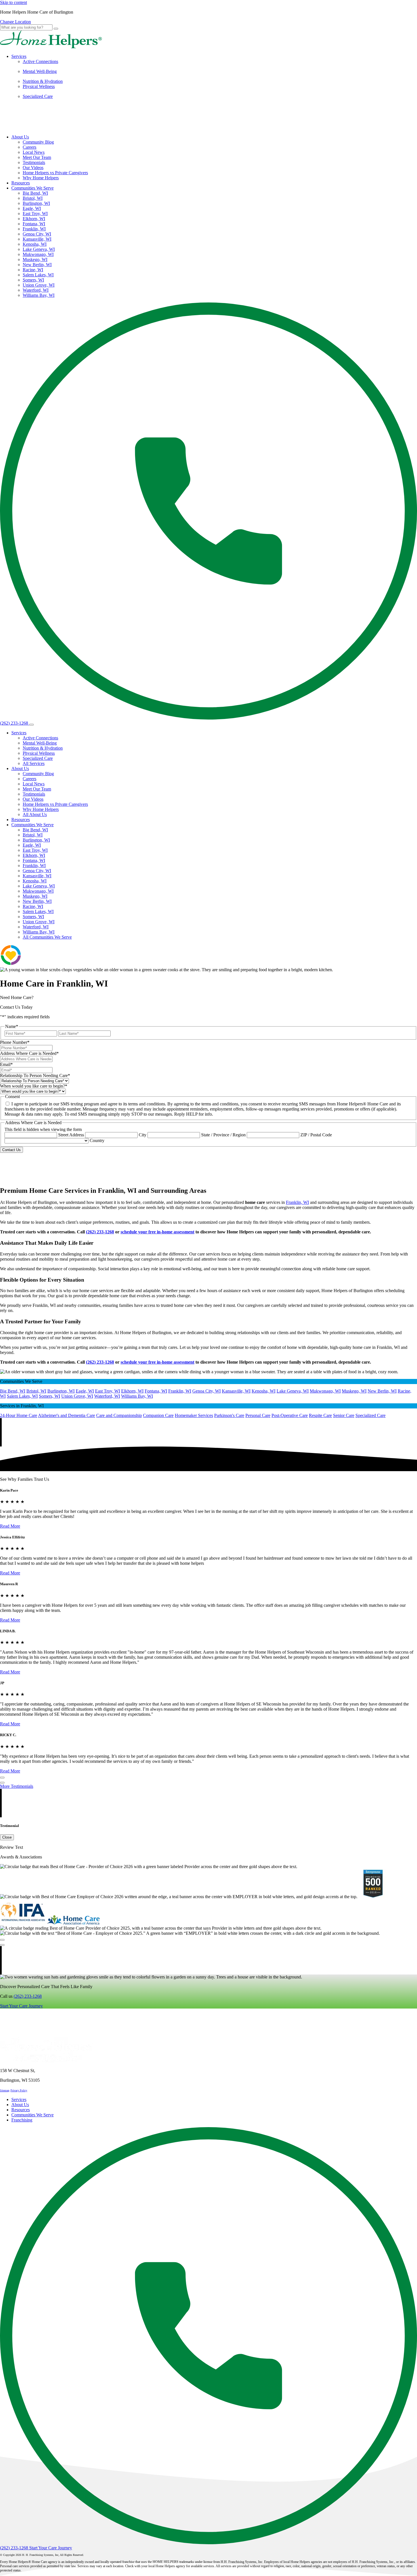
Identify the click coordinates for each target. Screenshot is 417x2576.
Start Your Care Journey (21, 2006)
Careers (30, 147)
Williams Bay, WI (39, 295)
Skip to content (13, 2)
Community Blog (38, 142)
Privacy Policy (19, 2090)
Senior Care (344, 1415)
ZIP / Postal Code (316, 1135)
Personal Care (258, 1415)
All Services (34, 763)
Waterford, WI (36, 290)
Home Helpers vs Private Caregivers (55, 173)
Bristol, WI (33, 198)
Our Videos (33, 168)
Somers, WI (33, 280)
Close (7, 1837)
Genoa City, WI (37, 234)
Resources (21, 183)
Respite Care (320, 1415)
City (143, 1135)
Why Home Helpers (41, 178)
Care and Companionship (119, 1415)
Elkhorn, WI (34, 219)
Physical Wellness (39, 86)
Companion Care (158, 1415)
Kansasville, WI (37, 239)
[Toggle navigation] (31, 725)
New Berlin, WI (37, 265)
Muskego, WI (35, 259)
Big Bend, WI (35, 193)
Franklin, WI (34, 229)
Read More (10, 1526)
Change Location (15, 22)
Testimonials (34, 162)
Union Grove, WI (39, 285)
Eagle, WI (32, 208)
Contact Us (11, 1150)
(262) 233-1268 (28, 1996)
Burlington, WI (36, 203)
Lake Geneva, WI (39, 249)
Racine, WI (33, 270)
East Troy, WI (35, 214)
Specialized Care (38, 96)
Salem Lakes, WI (38, 275)
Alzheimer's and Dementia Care (67, 1415)
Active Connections (40, 61)
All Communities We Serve (47, 937)
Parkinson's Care (229, 1415)
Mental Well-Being (40, 71)
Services (19, 56)
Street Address (71, 1135)
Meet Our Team (37, 157)
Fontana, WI (34, 224)
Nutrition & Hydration (43, 81)
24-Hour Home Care (19, 1415)
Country (97, 1140)
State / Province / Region (223, 1135)
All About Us (35, 814)
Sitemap (5, 2090)
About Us (20, 137)
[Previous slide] (2, 1778)
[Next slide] (2, 1783)
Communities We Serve (32, 188)
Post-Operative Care (290, 1415)
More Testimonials (17, 1786)
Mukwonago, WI (38, 254)
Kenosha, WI (35, 244)
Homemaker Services (194, 1415)
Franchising (22, 2120)
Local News (34, 152)
